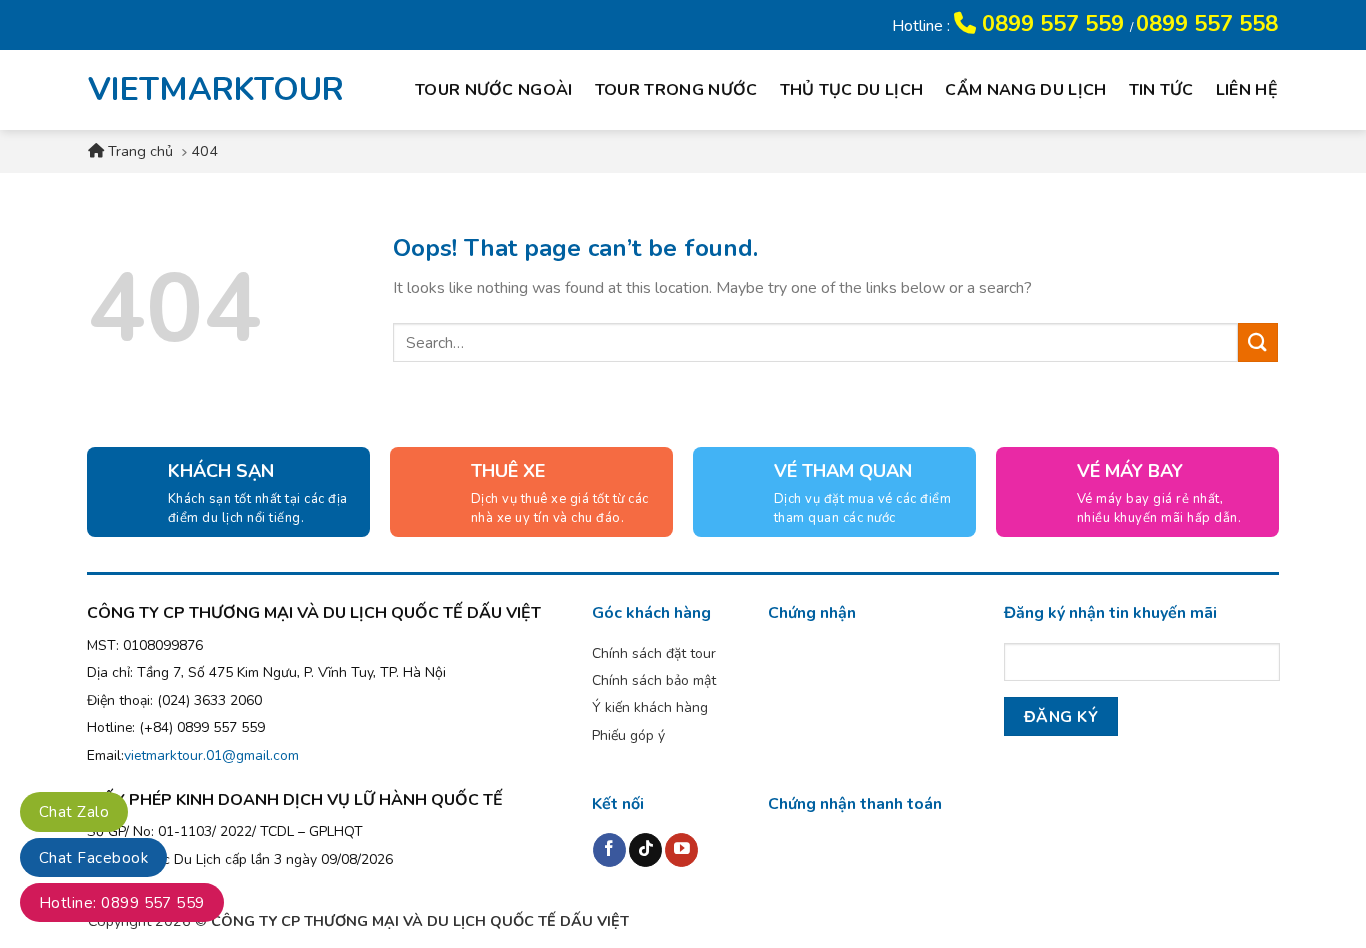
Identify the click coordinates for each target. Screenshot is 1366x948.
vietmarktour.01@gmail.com (211, 755)
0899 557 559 (1053, 24)
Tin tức (1161, 90)
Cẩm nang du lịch (1025, 90)
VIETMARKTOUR (202, 90)
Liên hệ (1247, 90)
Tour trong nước (676, 90)
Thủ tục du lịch (852, 90)
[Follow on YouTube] (681, 850)
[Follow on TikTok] (645, 850)
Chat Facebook (93, 858)
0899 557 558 (1207, 24)
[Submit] (1258, 342)
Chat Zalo (74, 812)
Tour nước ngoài (494, 90)
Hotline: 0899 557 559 (122, 903)
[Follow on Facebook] (609, 850)
